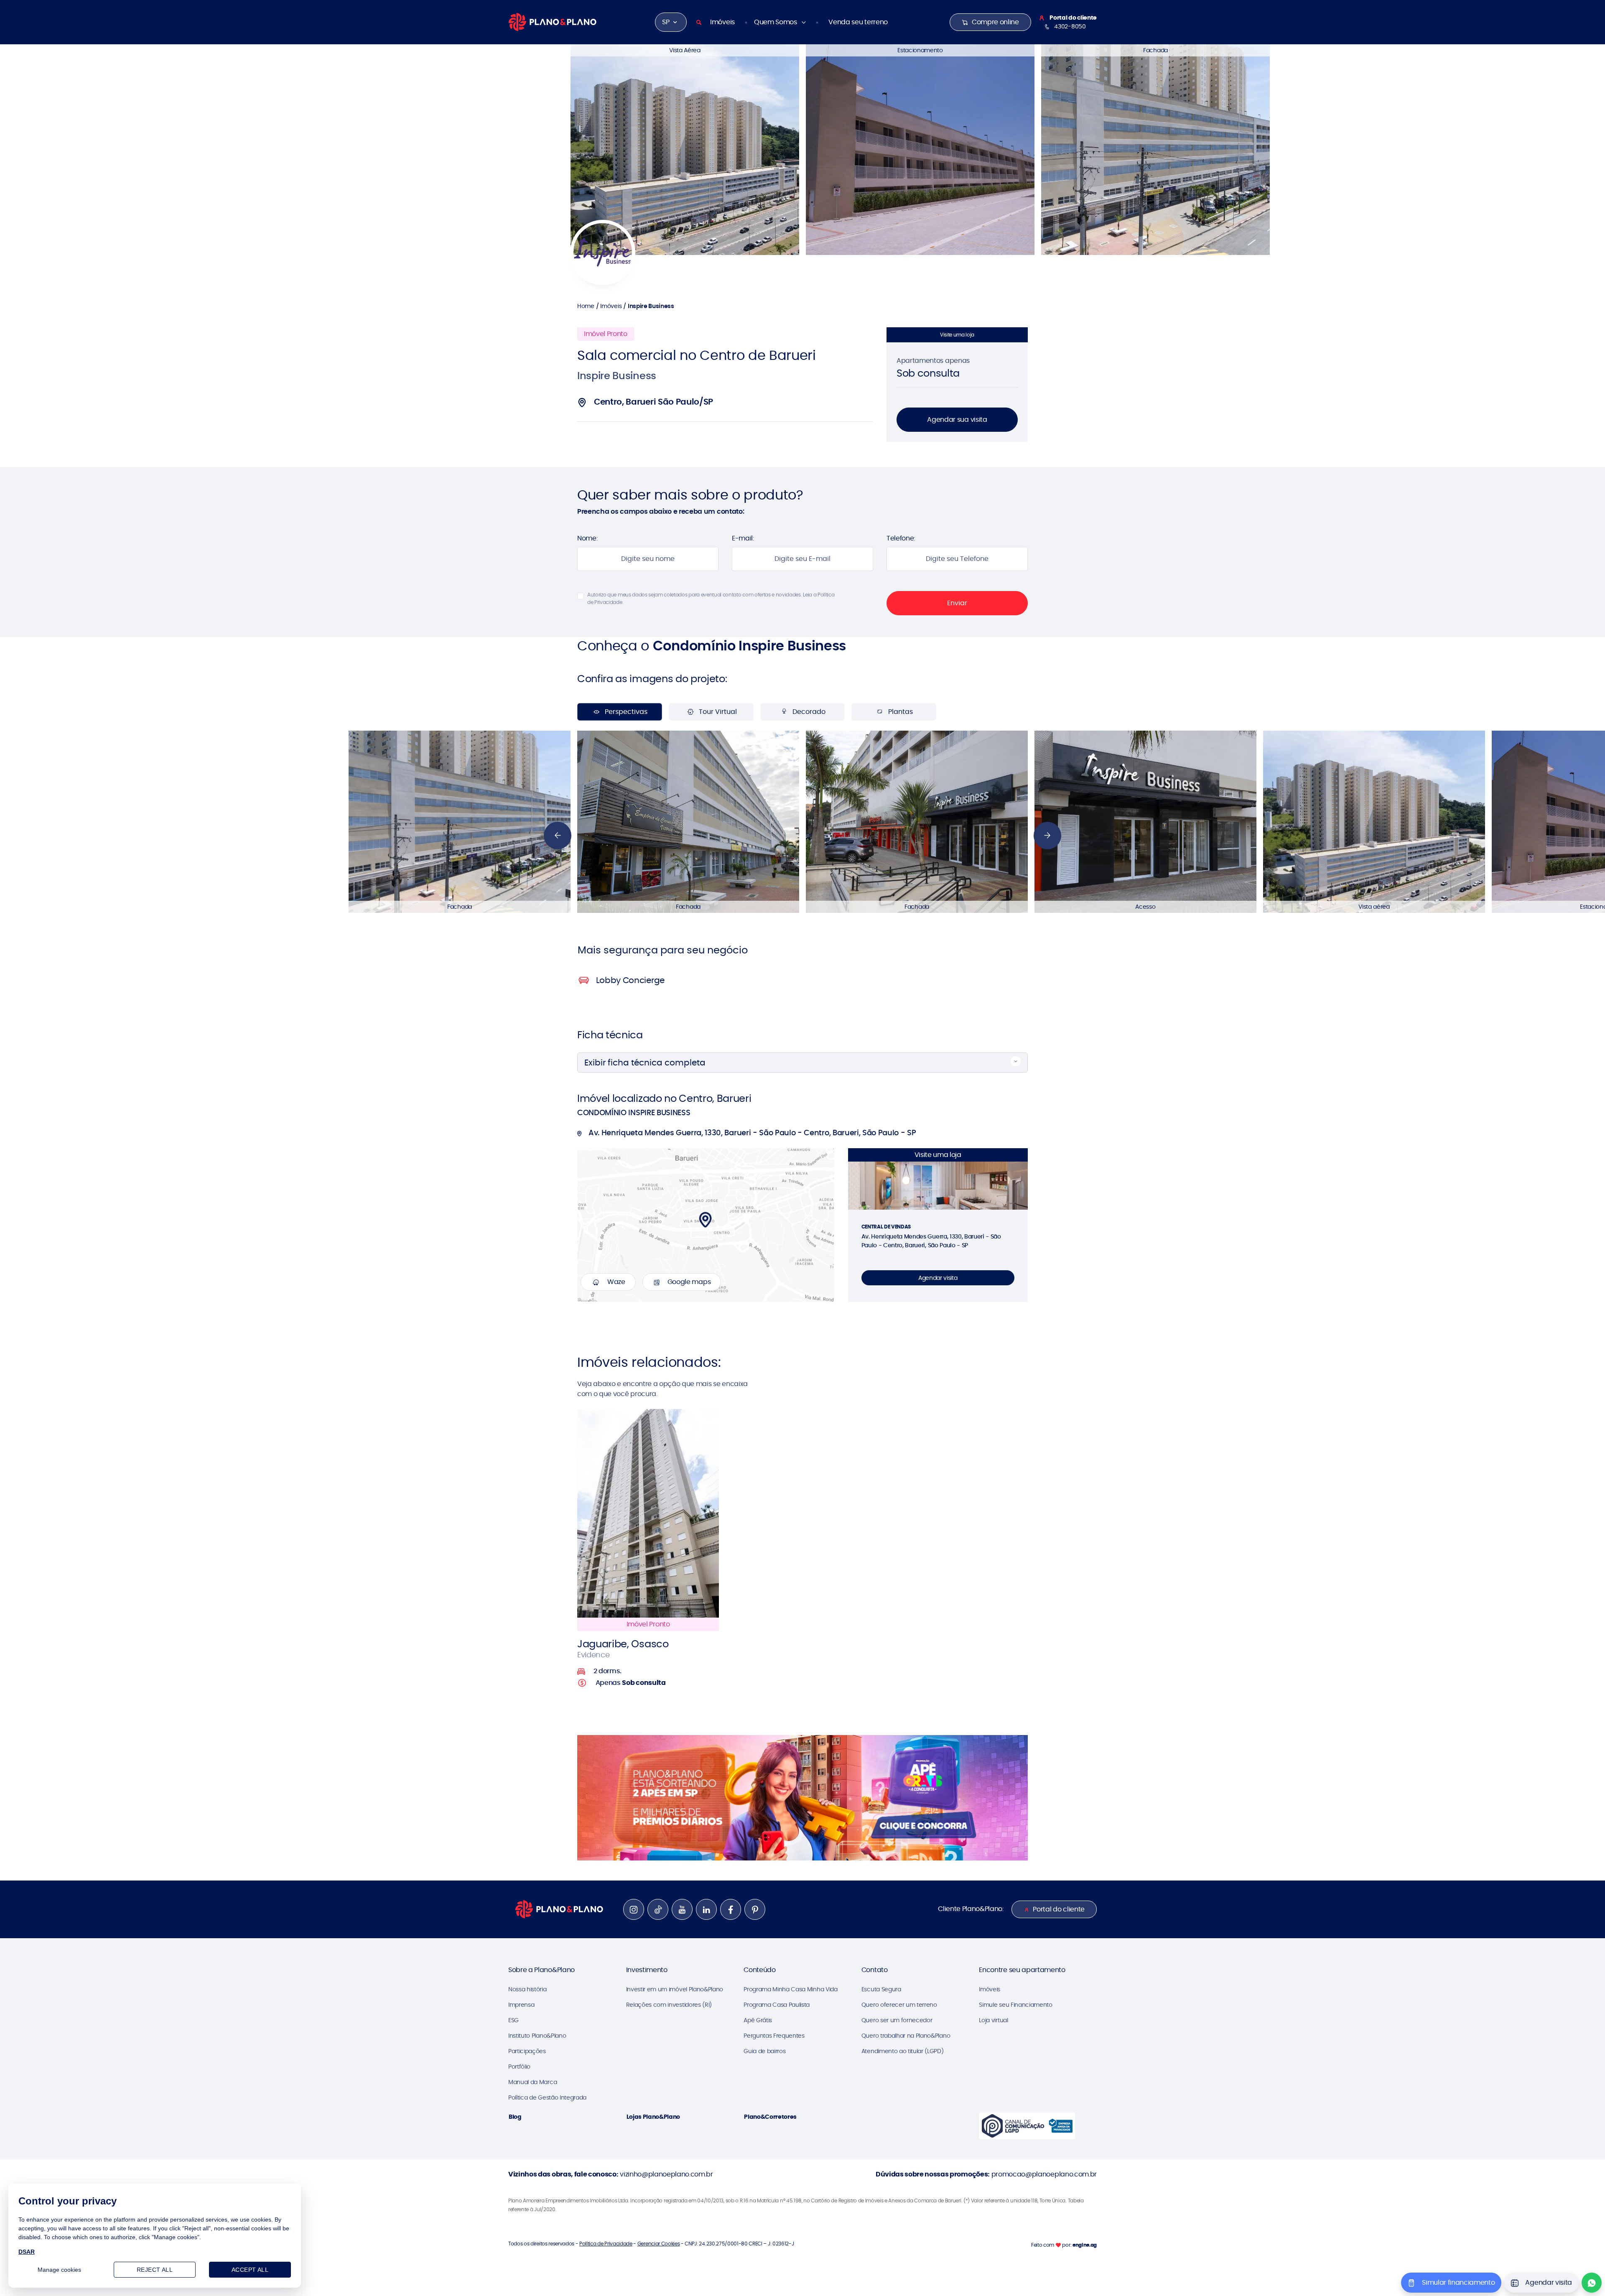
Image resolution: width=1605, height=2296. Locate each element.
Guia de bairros (764, 2051)
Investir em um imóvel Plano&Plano (675, 1989)
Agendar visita (938, 1278)
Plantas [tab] (901, 712)
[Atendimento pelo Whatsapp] (1592, 2283)
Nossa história (527, 1989)
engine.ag (1085, 2245)
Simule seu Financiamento (1015, 2005)
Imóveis (722, 22)
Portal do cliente (1059, 1909)
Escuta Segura (881, 1989)
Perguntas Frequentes (774, 2036)
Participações (527, 2051)
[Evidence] (648, 1513)
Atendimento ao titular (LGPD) (903, 2051)
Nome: (587, 538)
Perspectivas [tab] (626, 712)
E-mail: (743, 538)
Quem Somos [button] (776, 22)
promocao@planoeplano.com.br (1044, 2174)
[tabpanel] (802, 822)
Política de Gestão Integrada (547, 2097)
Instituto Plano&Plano (537, 2036)
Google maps (689, 1282)
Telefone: (901, 538)
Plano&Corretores (770, 2117)
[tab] (665, 950)
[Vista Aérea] (685, 149)
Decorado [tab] (809, 712)
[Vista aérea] (1374, 821)
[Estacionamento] (920, 149)
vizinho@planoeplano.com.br (666, 2174)
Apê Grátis (758, 2020)
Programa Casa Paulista (777, 2005)
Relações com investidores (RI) (669, 2005)
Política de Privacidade (606, 2244)
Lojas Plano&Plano (653, 2117)
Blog (515, 2117)
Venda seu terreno (858, 22)
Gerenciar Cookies (659, 2244)
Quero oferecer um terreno (899, 2005)
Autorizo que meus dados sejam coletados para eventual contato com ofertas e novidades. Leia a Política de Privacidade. (711, 598)
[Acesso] (1145, 821)
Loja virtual (993, 2020)
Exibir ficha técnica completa (645, 1063)
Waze (616, 1282)
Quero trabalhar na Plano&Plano (906, 2036)
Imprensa (521, 2005)
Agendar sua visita (957, 419)
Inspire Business (651, 306)
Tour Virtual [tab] (718, 712)
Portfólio (519, 2067)
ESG (513, 2020)
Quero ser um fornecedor (897, 2020)
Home (586, 306)
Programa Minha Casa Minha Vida (790, 1989)
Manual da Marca (532, 2082)
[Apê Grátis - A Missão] (802, 1798)
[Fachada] (1155, 149)
